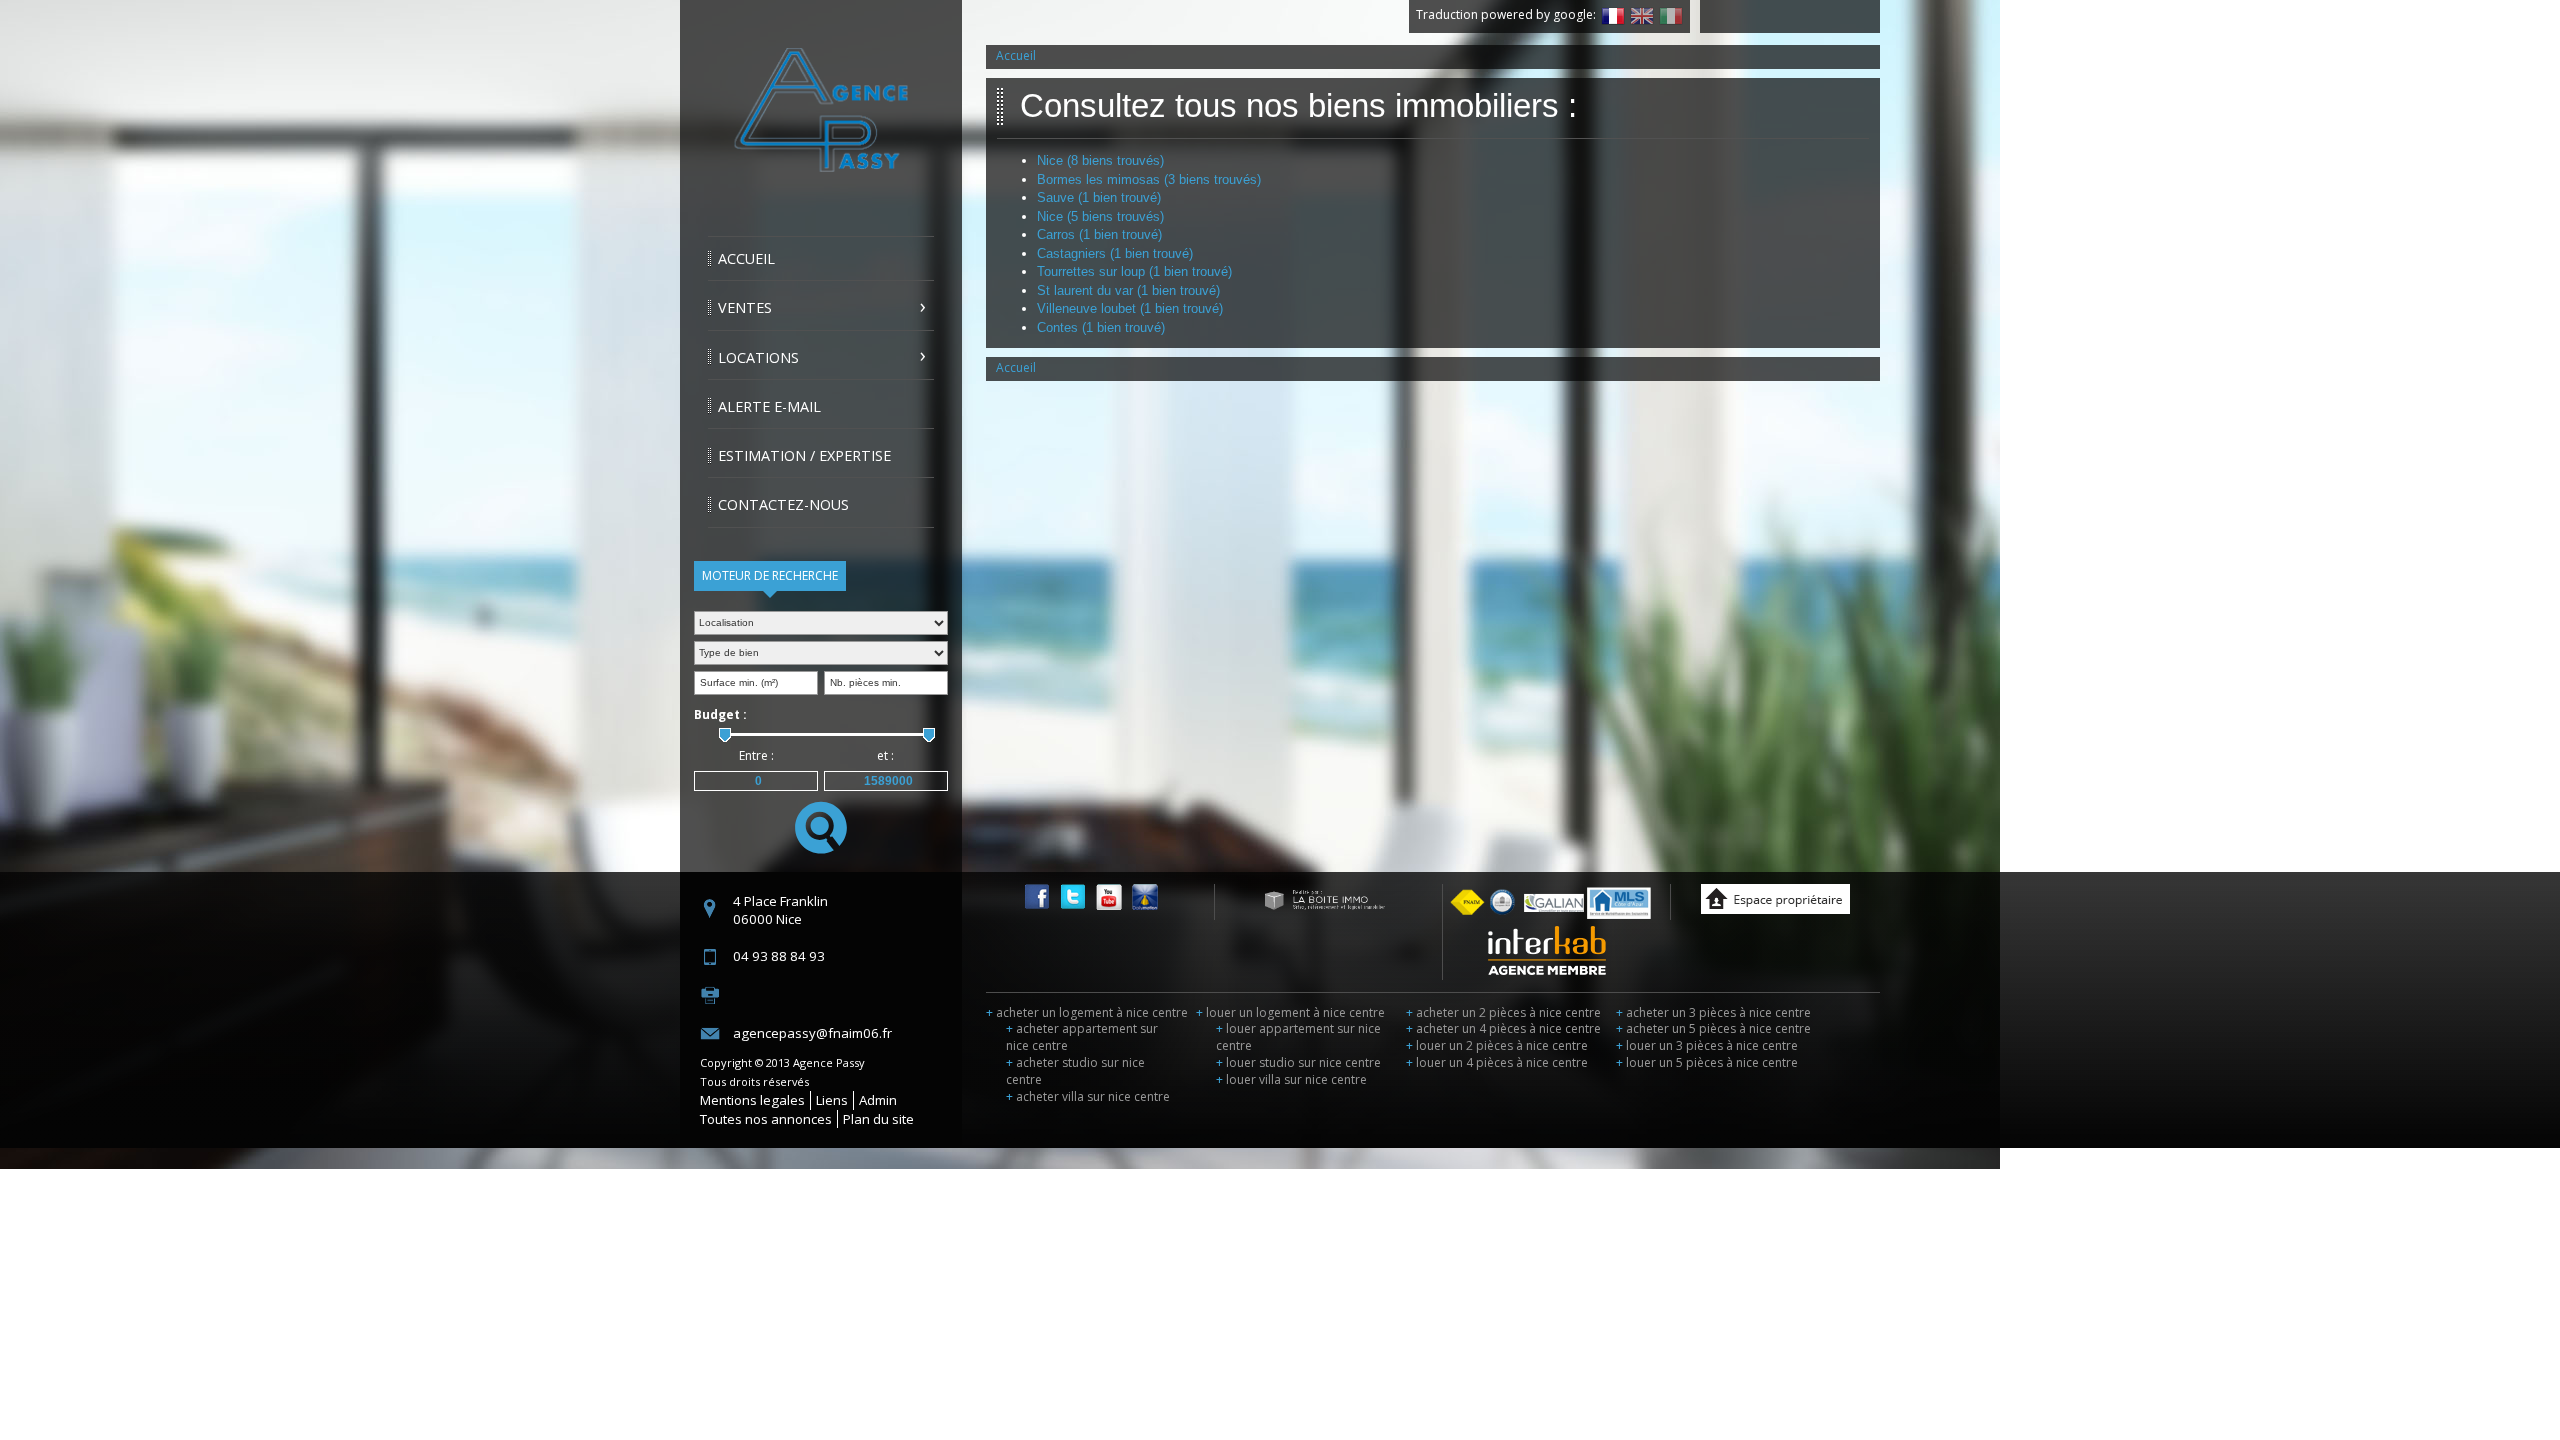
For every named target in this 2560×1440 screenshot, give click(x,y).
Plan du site (878, 1119)
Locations (758, 357)
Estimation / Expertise (804, 455)
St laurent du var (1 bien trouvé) (1128, 290)
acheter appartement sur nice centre (1082, 1037)
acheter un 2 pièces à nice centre (1503, 1012)
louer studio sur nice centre (1298, 1062)
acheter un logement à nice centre (1087, 1012)
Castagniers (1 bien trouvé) (1115, 253)
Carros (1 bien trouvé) (1099, 234)
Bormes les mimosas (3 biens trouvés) (1149, 179)
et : (885, 755)
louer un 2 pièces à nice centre (1497, 1045)
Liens (832, 1100)
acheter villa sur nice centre (1088, 1096)
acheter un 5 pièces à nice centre (1713, 1028)
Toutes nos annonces (766, 1119)
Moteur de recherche (770, 575)
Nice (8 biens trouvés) (1100, 160)
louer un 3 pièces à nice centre (1707, 1045)
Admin (878, 1100)
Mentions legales (752, 1100)
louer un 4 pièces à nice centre (1497, 1062)
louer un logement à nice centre (1290, 1012)
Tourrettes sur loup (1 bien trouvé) (1134, 271)
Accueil (746, 258)
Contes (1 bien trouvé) (1101, 327)
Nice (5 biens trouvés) (1100, 216)
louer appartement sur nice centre (1298, 1037)
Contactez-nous (783, 504)
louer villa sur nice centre (1291, 1079)
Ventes (745, 307)
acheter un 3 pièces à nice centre (1713, 1012)
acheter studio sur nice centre (1075, 1071)
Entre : (756, 755)
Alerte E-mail (769, 406)
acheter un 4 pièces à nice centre (1503, 1028)
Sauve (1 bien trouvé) (1099, 197)
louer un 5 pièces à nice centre (1707, 1062)
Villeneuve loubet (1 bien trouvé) (1130, 308)
